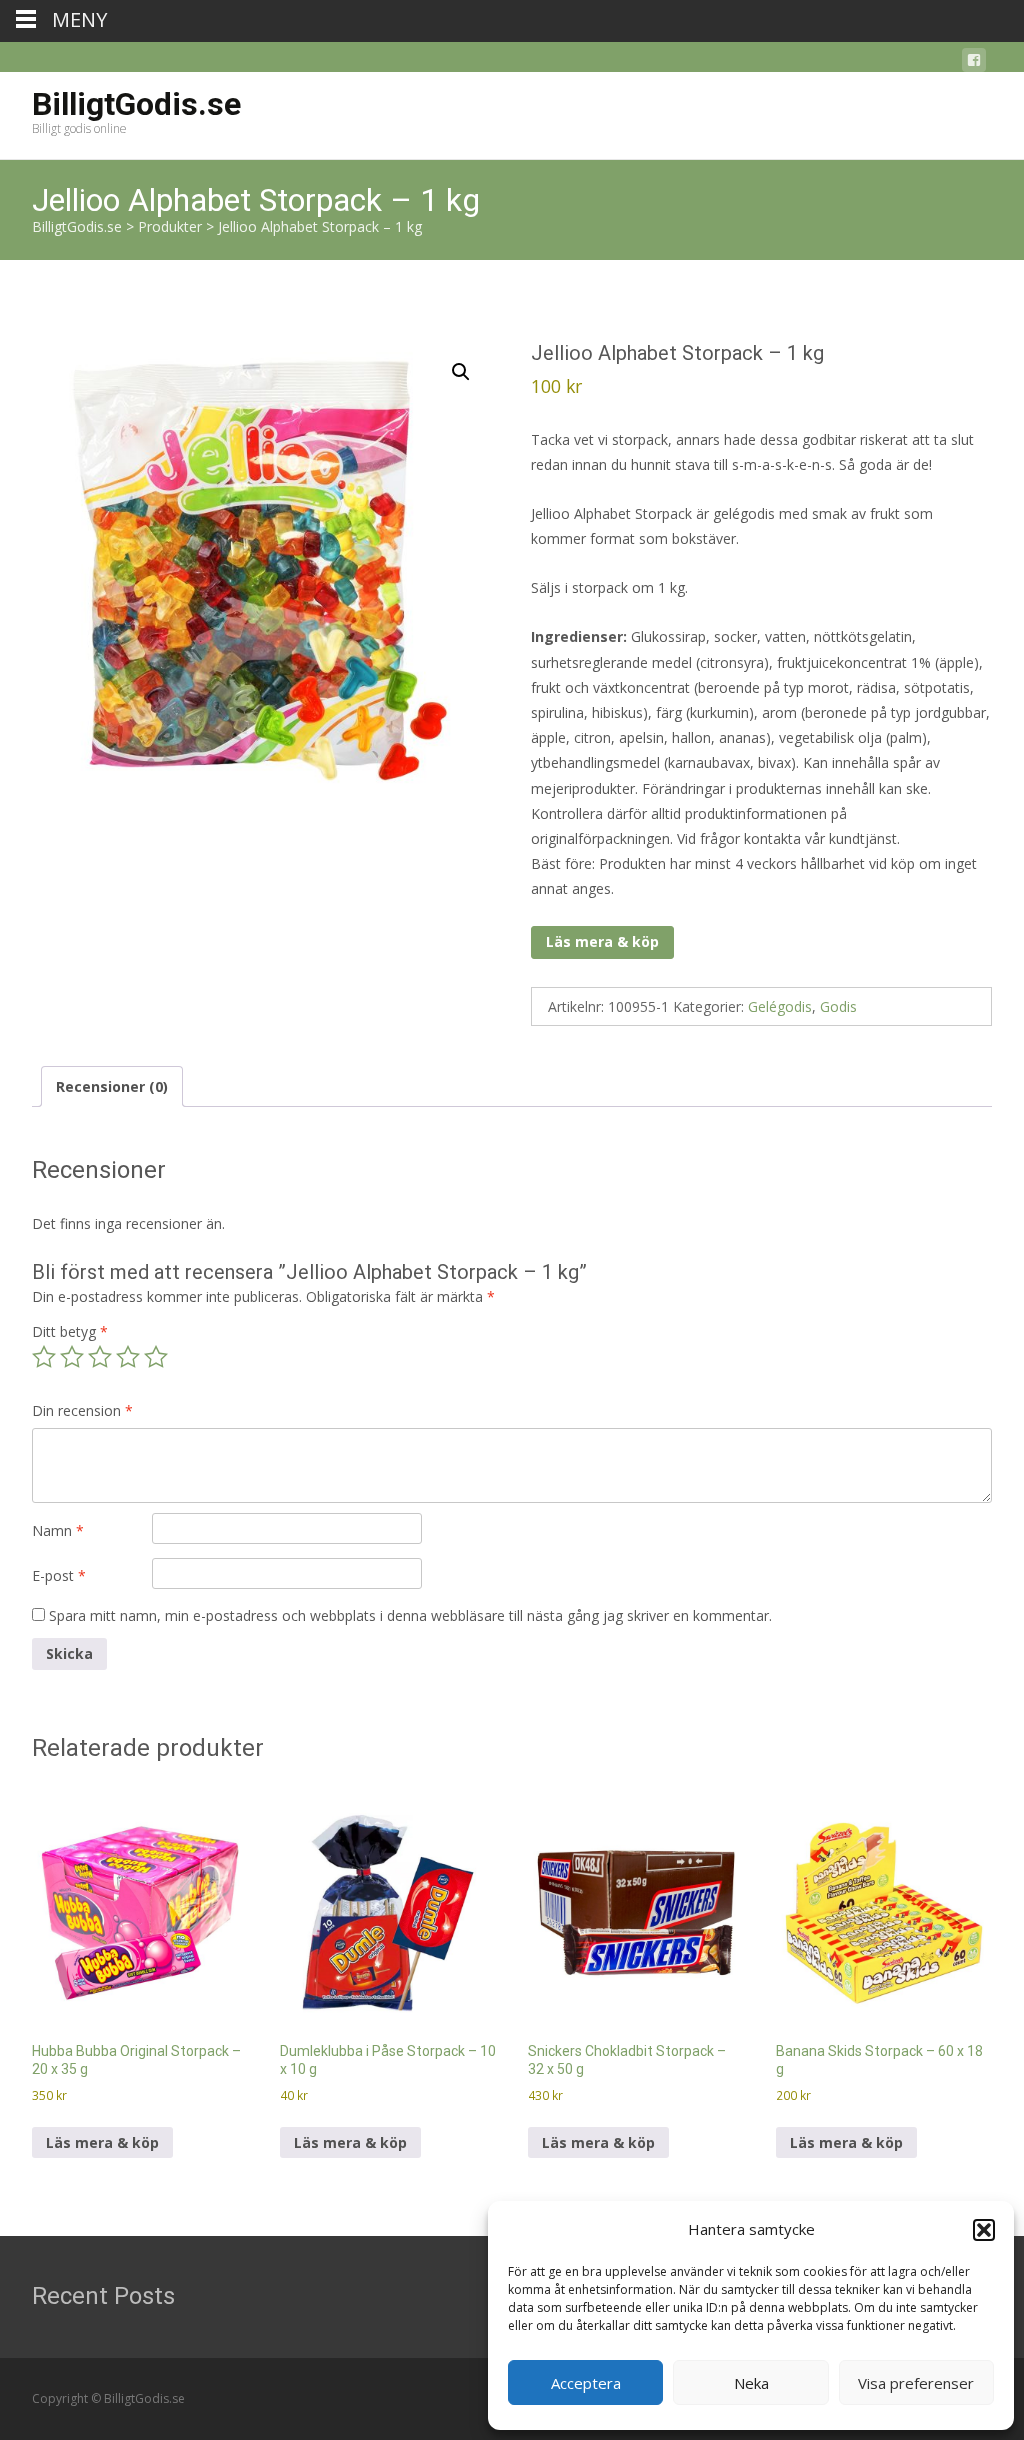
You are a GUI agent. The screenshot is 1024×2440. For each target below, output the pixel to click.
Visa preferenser (916, 2383)
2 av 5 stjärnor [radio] (72, 1357)
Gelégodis (780, 1006)
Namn (58, 1530)
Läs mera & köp (602, 941)
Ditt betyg (70, 1331)
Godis (838, 1006)
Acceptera (586, 2383)
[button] (984, 2230)
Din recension (82, 1410)
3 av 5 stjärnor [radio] (100, 1357)
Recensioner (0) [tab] (112, 1086)
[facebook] (974, 63)
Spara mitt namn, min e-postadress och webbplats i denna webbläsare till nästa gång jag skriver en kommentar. (410, 1615)
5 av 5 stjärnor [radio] (156, 1357)
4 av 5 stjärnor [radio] (128, 1357)
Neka (751, 2383)
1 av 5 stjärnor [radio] (44, 1357)
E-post (59, 1575)
